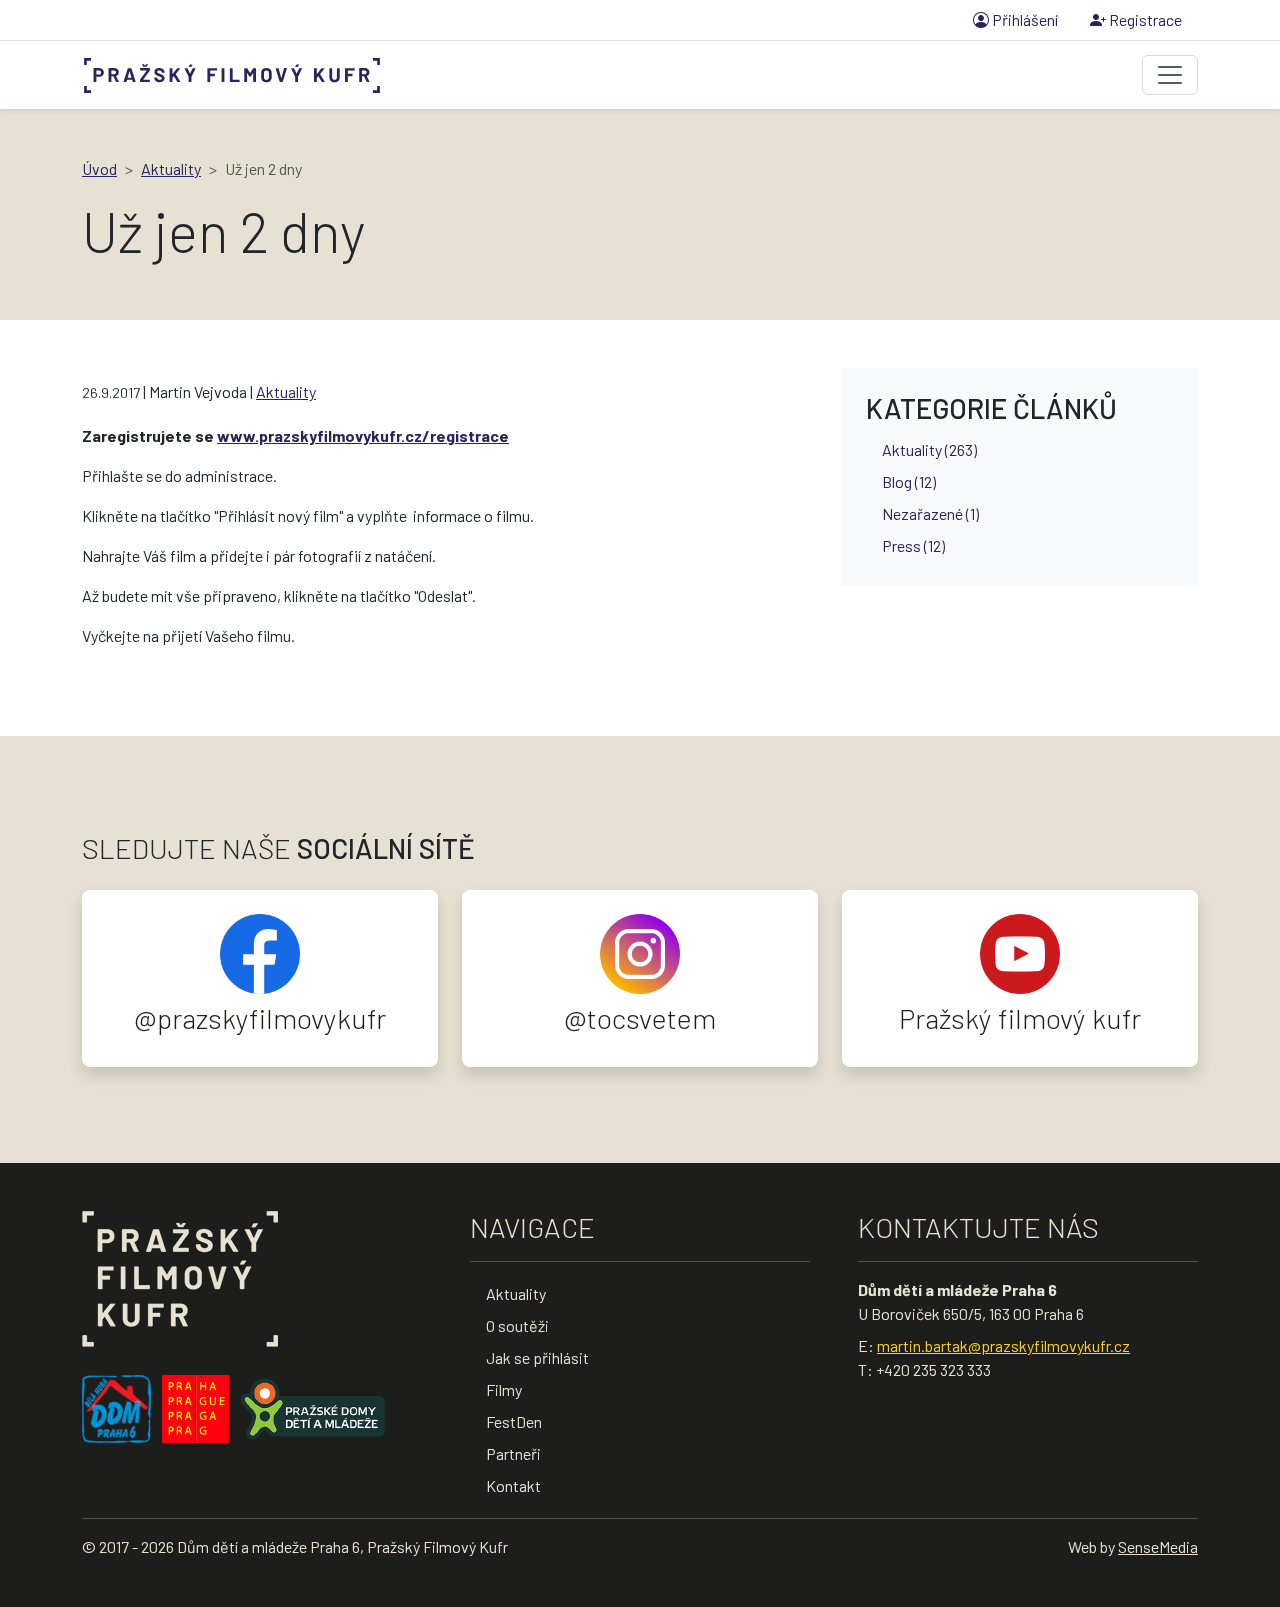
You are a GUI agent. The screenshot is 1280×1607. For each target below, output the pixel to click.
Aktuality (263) (929, 449)
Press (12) (913, 545)
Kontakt (513, 1485)
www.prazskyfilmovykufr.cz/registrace (363, 435)
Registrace (1144, 19)
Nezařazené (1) (930, 513)
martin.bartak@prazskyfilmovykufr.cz (1003, 1345)
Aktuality (171, 168)
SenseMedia (1158, 1546)
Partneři (513, 1453)
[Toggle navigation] (1170, 75)
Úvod (99, 168)
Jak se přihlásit (537, 1357)
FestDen (514, 1421)
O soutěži (517, 1325)
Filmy (504, 1389)
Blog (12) (909, 481)
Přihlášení (1023, 19)
